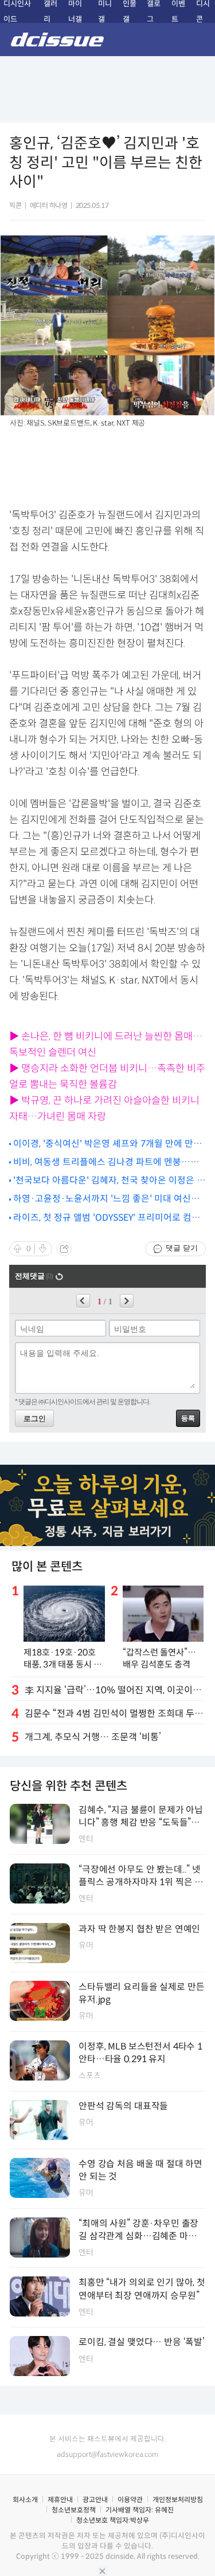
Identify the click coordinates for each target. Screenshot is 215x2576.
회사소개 (25, 2500)
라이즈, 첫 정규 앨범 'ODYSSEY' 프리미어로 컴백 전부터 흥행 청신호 (107, 1218)
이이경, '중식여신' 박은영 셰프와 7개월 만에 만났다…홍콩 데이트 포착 (107, 1144)
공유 (64, 1249)
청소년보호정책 (74, 2510)
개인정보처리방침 (178, 2500)
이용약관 (130, 2500)
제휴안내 (60, 2500)
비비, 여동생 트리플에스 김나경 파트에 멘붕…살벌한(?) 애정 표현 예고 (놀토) (106, 1163)
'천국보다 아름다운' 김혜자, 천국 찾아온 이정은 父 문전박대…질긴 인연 (110, 1181)
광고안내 (95, 2500)
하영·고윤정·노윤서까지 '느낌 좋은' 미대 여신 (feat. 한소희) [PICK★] (102, 1199)
